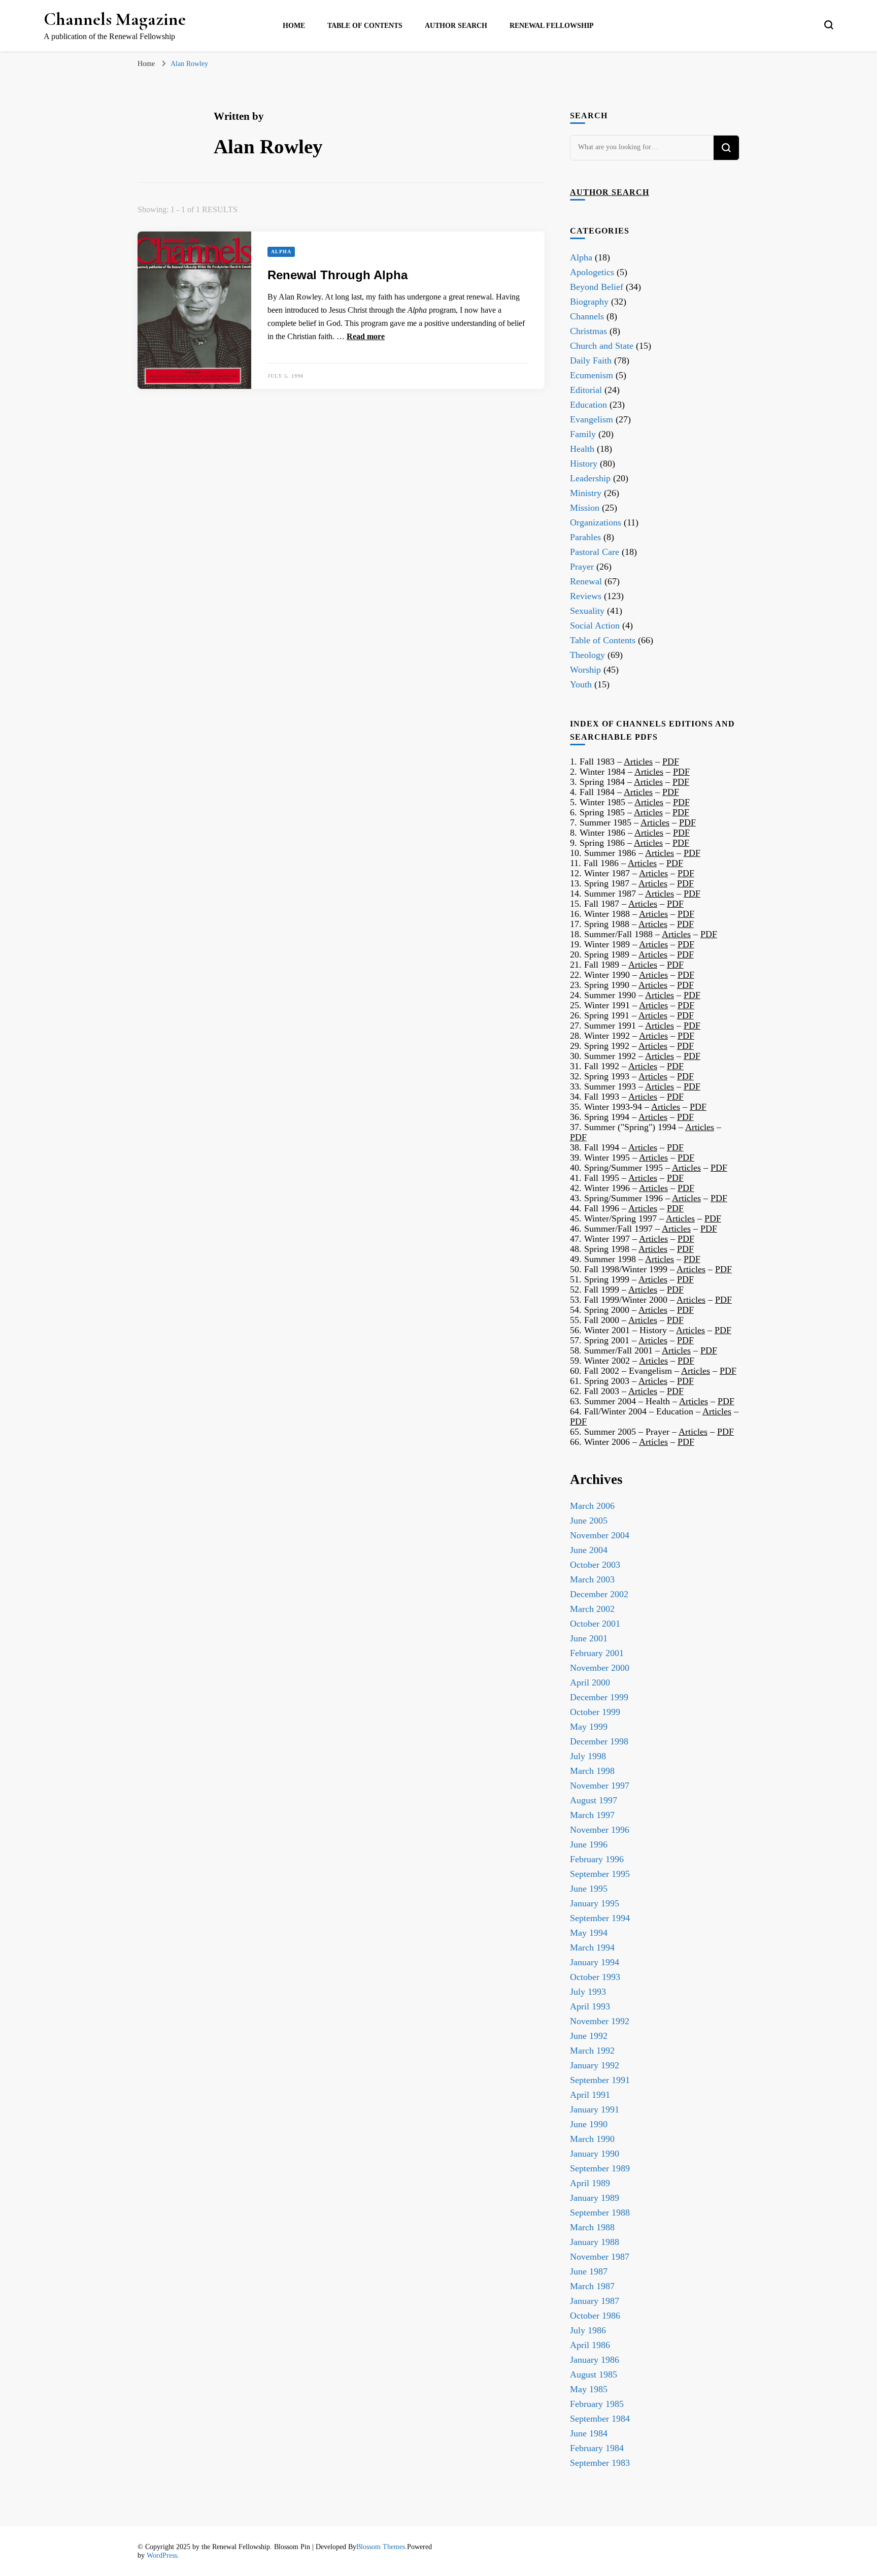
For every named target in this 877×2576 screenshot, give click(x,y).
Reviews (586, 596)
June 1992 (589, 2036)
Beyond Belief (597, 287)
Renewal (586, 581)
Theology (587, 655)
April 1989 (590, 2183)
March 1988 (592, 2227)
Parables (585, 537)
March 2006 (592, 1506)
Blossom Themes (381, 2547)
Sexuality (587, 611)
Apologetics (592, 272)
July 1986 (588, 2330)
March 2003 (592, 1579)
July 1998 (588, 1756)
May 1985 (589, 2389)
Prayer (582, 567)
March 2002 (592, 1609)
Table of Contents (365, 26)
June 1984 (589, 2433)
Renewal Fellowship (552, 26)
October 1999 (595, 1712)
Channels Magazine (115, 19)
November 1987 (600, 2257)
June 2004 (589, 1550)
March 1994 (592, 1947)
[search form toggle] (829, 25)
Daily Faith (591, 360)
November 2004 (600, 1535)
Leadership (590, 478)
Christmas (588, 331)
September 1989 (600, 2168)
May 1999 (589, 1727)
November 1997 (600, 1786)
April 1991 (590, 2095)
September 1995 (600, 1874)
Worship (585, 670)
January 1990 (595, 2154)
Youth (581, 684)
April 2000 (590, 1682)
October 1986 (595, 2316)
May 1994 (589, 1933)
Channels (587, 316)
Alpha (281, 252)
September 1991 (600, 2080)
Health (582, 449)
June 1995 (589, 1889)
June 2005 (589, 1521)
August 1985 (594, 2374)
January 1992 (595, 2065)
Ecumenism (592, 375)
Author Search (456, 26)
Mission (585, 508)
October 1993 (595, 1977)
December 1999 (599, 1697)
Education (588, 405)
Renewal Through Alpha (338, 275)
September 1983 (600, 2463)
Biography (589, 302)
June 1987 (589, 2271)
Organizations (596, 522)
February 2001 (597, 1653)
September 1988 (600, 2212)
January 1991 (595, 2109)
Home (294, 26)
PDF (671, 762)
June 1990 (589, 2124)
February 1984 (597, 2448)
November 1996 (600, 1830)
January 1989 (595, 2198)
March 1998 (592, 1771)
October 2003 (595, 1565)
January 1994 (595, 1962)
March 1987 (592, 2286)
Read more (366, 336)
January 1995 (595, 1903)
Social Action (595, 625)
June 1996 (589, 1844)
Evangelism (592, 419)
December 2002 (599, 1594)
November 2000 (600, 1668)
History (584, 464)
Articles (638, 762)
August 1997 (594, 1800)
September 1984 (600, 2419)
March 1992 (592, 2051)
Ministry (586, 493)
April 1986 (590, 2345)
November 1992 (600, 2021)
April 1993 (590, 2006)
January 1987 (595, 2301)
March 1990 (592, 2139)
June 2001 (589, 1638)
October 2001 (595, 1624)
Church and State (602, 346)
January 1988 (595, 2242)
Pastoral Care (595, 552)
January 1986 (595, 2360)
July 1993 (588, 1992)
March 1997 (592, 1815)
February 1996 (597, 1859)
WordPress (162, 2555)
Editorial (586, 390)
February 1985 (597, 2404)
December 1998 (599, 1741)
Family (583, 434)
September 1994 (600, 1918)
